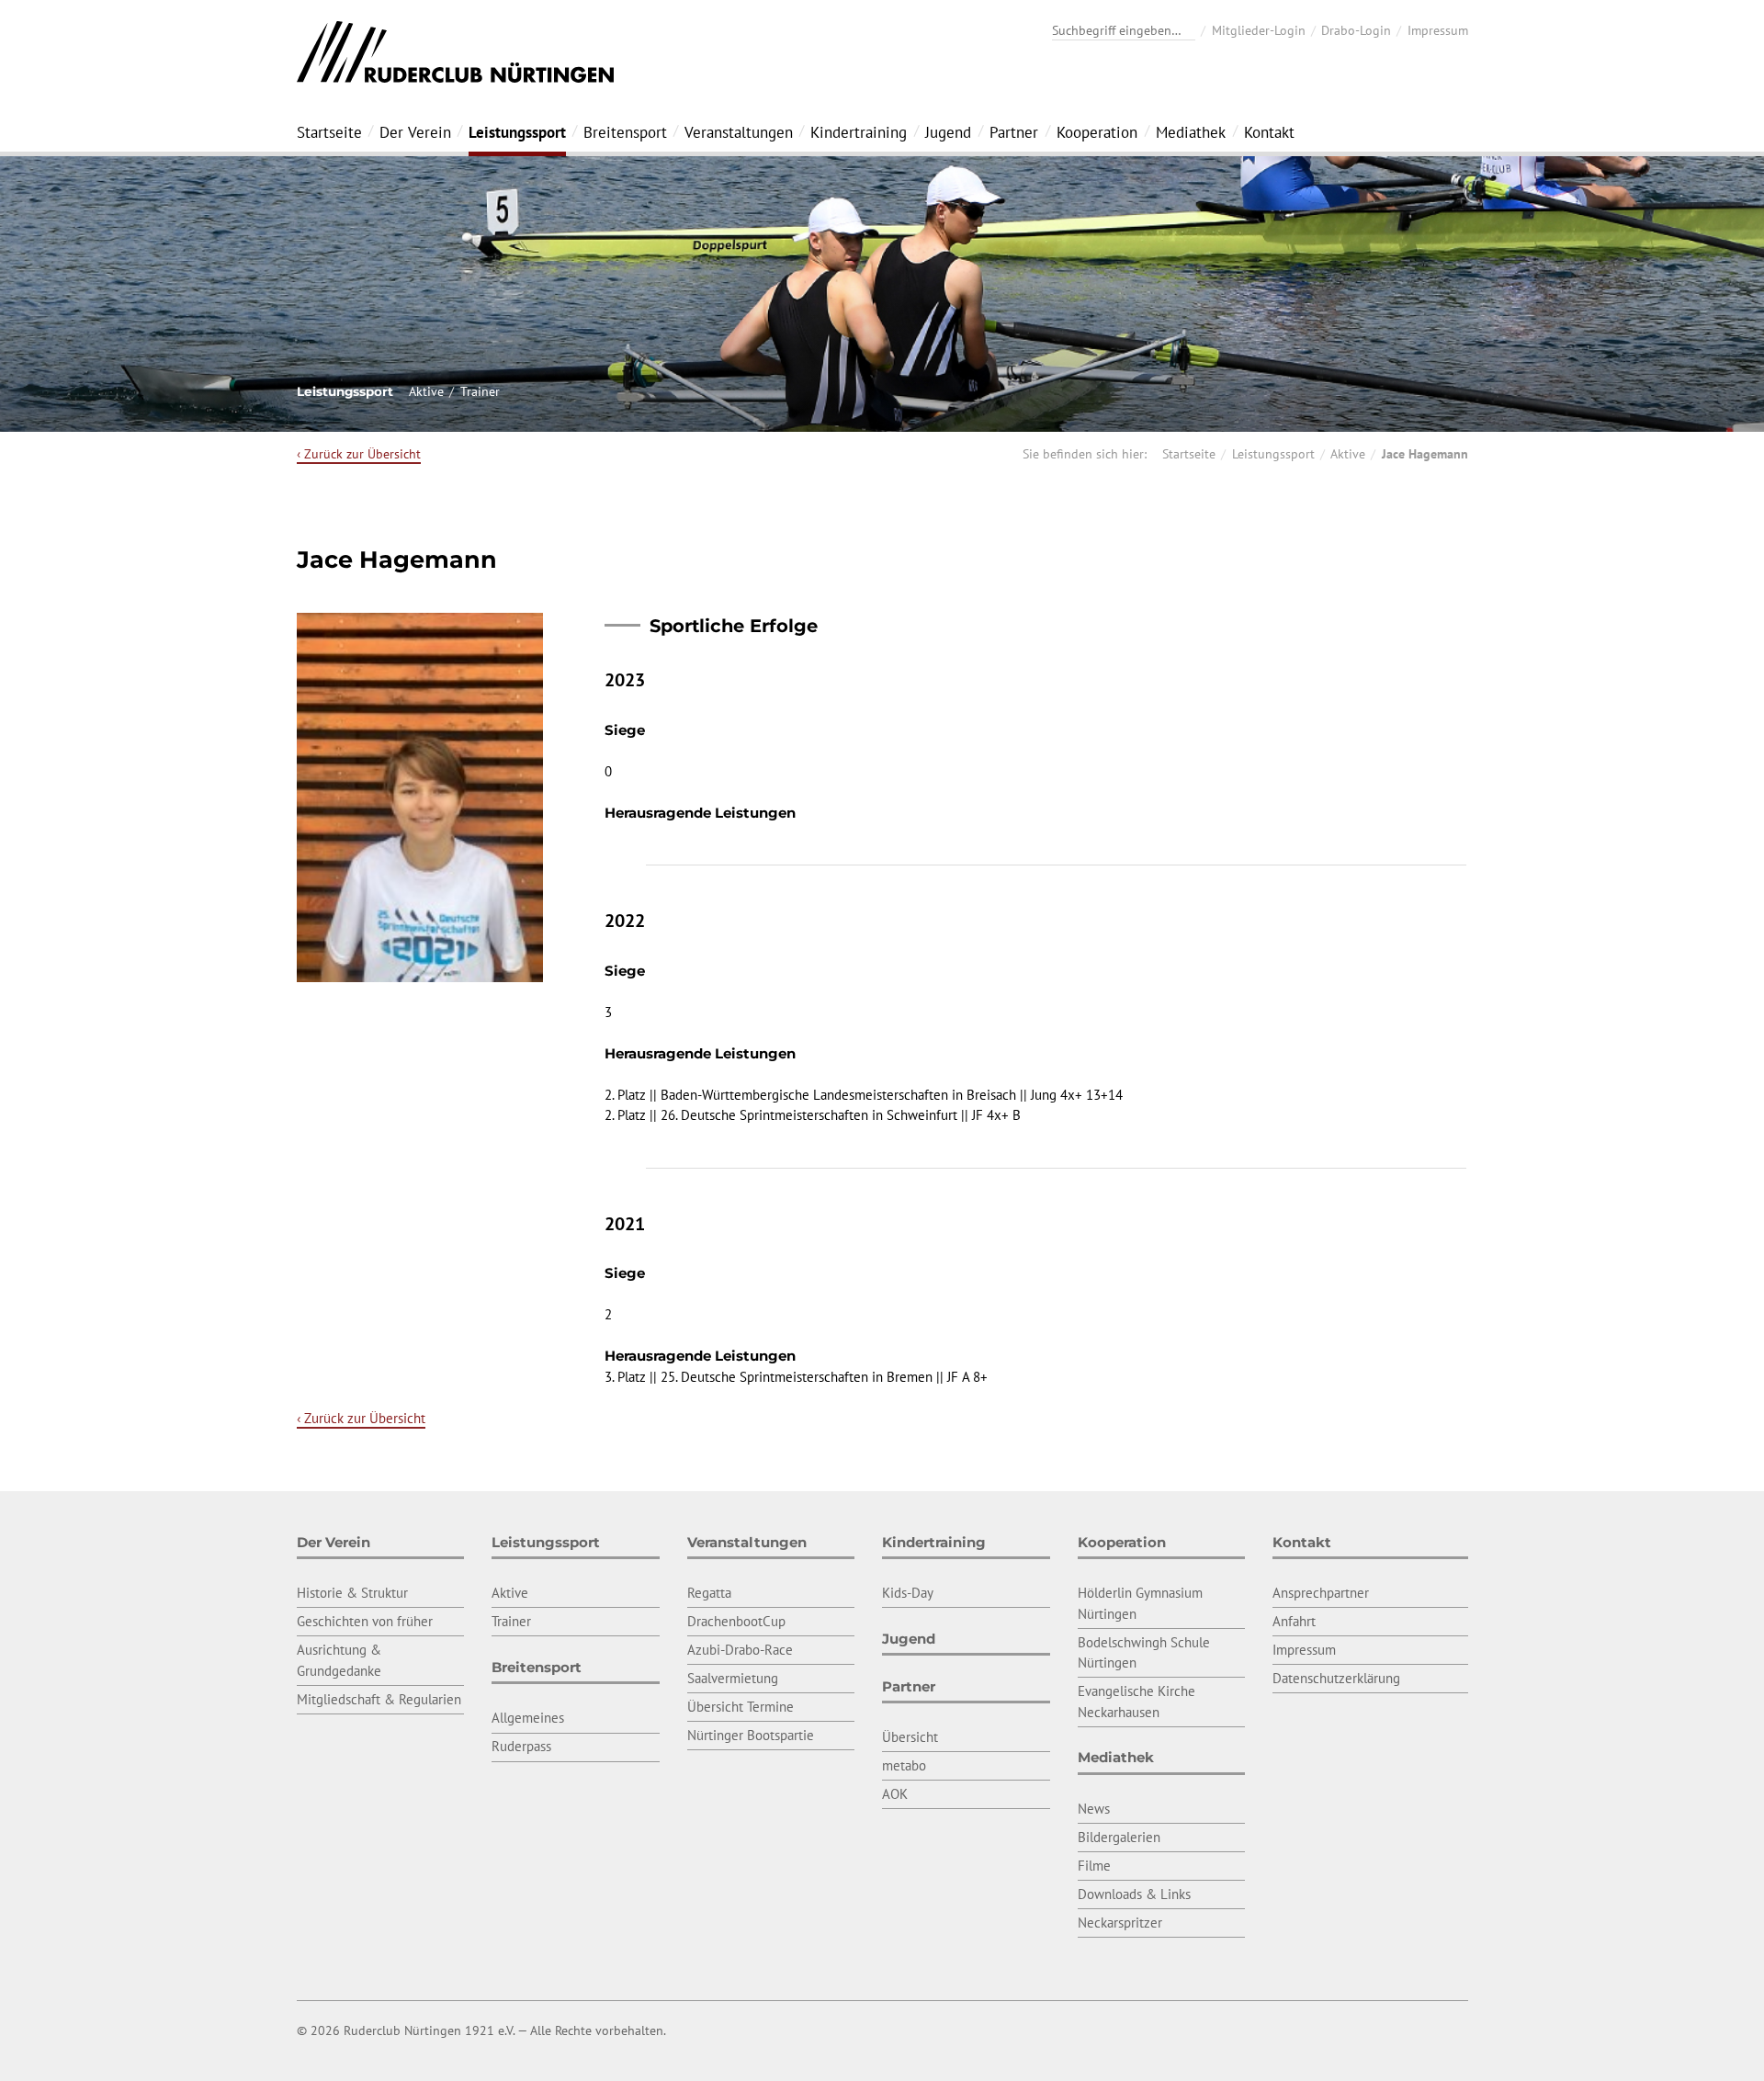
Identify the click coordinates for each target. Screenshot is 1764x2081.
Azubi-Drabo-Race (740, 1650)
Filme (1094, 1866)
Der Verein (415, 132)
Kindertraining (859, 132)
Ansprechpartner (1321, 1593)
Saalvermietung (733, 1678)
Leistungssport (517, 132)
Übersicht (910, 1737)
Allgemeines (528, 1718)
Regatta (709, 1593)
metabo (904, 1765)
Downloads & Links (1134, 1894)
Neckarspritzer (1120, 1923)
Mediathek (1191, 132)
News (1094, 1809)
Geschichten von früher (365, 1621)
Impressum (1438, 30)
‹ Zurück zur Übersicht (359, 454)
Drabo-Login (1356, 30)
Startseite (329, 132)
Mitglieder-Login (1259, 30)
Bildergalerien (1119, 1837)
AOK (895, 1794)
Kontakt (1269, 132)
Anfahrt (1294, 1621)
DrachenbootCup (736, 1621)
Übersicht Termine (741, 1707)
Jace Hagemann (1425, 454)
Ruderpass (521, 1746)
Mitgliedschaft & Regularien (379, 1699)
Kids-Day (908, 1593)
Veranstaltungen (739, 132)
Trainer (480, 391)
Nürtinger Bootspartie (751, 1735)
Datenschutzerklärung (1336, 1678)
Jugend (948, 132)
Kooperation (1097, 132)
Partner (1014, 132)
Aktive (426, 391)
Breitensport (625, 132)
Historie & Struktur (352, 1593)
